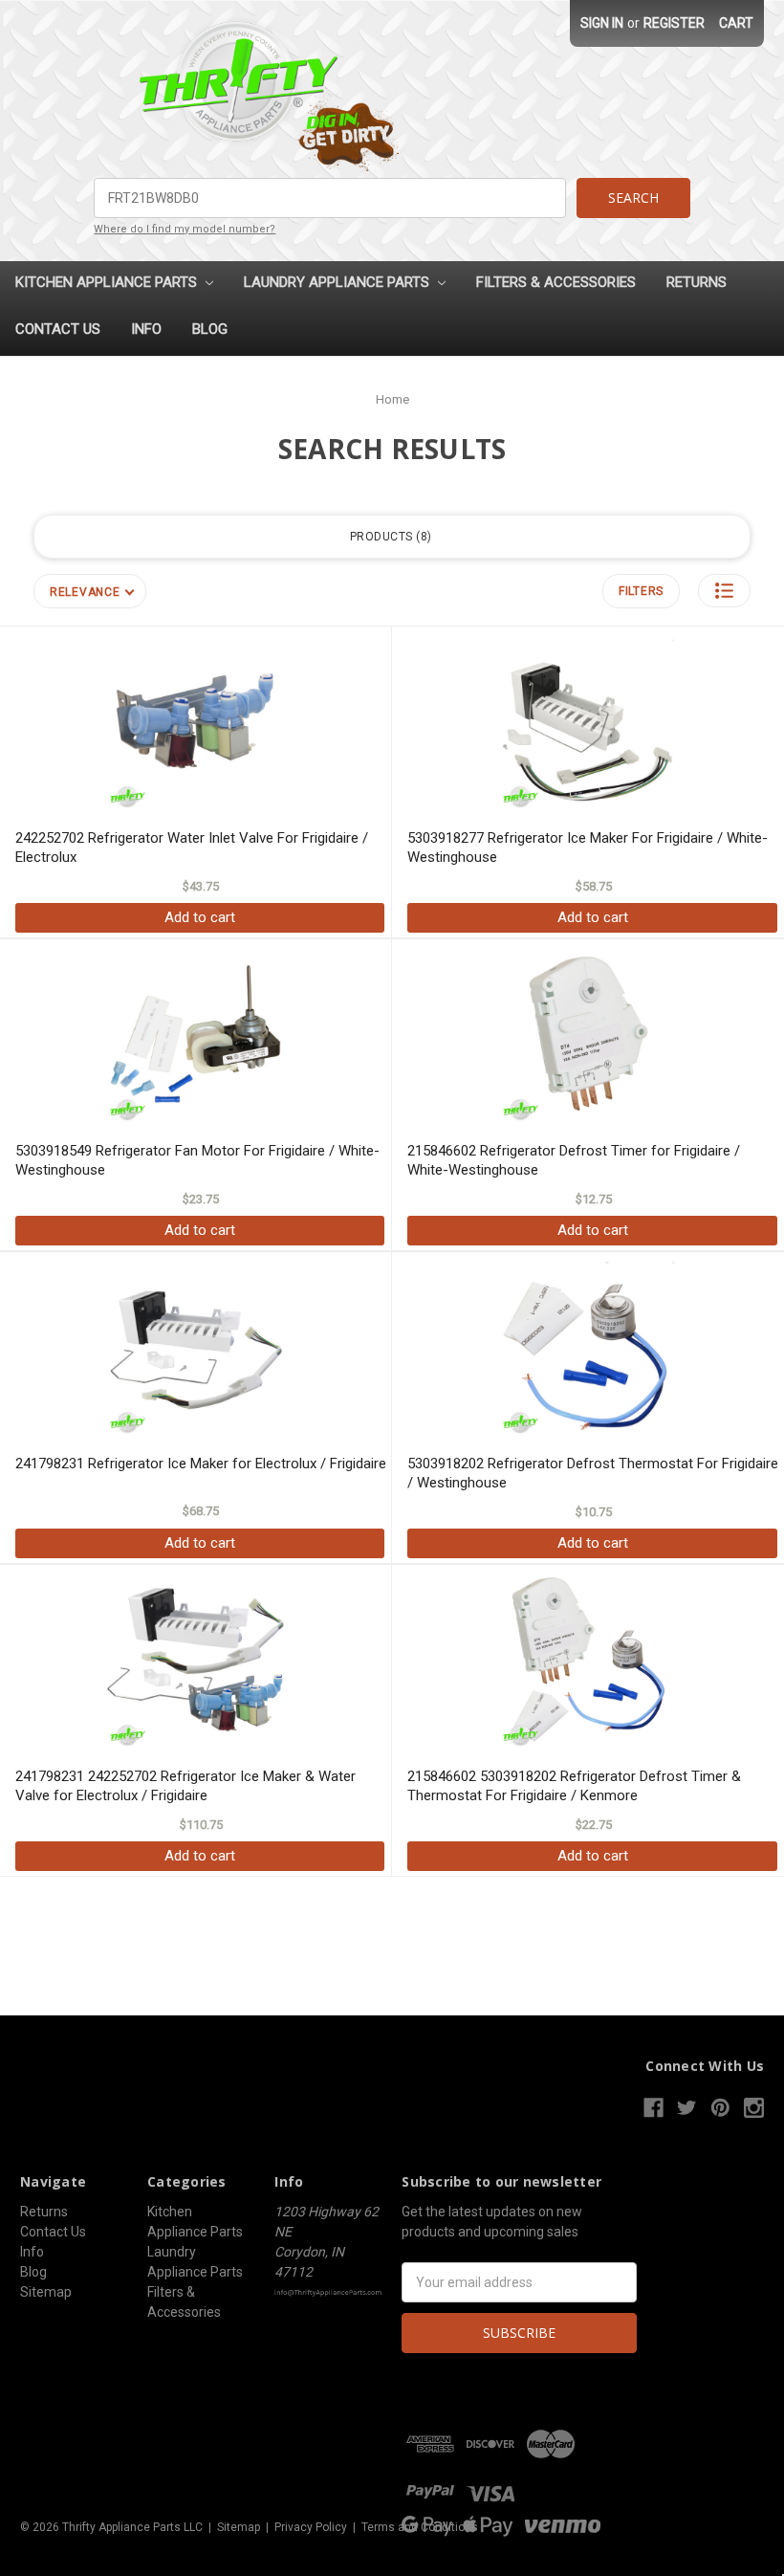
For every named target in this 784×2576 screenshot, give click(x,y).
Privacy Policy (311, 2527)
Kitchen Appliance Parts (108, 282)
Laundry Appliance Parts (338, 282)
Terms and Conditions (420, 2527)
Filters (641, 591)
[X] (687, 2108)
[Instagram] (754, 2108)
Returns (697, 282)
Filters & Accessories (556, 282)
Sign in (602, 23)
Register (674, 23)
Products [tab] (389, 537)
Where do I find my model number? (185, 229)
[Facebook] (653, 2108)
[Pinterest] (720, 2108)
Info (146, 329)
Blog (210, 329)
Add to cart (200, 917)
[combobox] (329, 198)
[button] (724, 591)
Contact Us (58, 329)
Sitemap (46, 2292)
